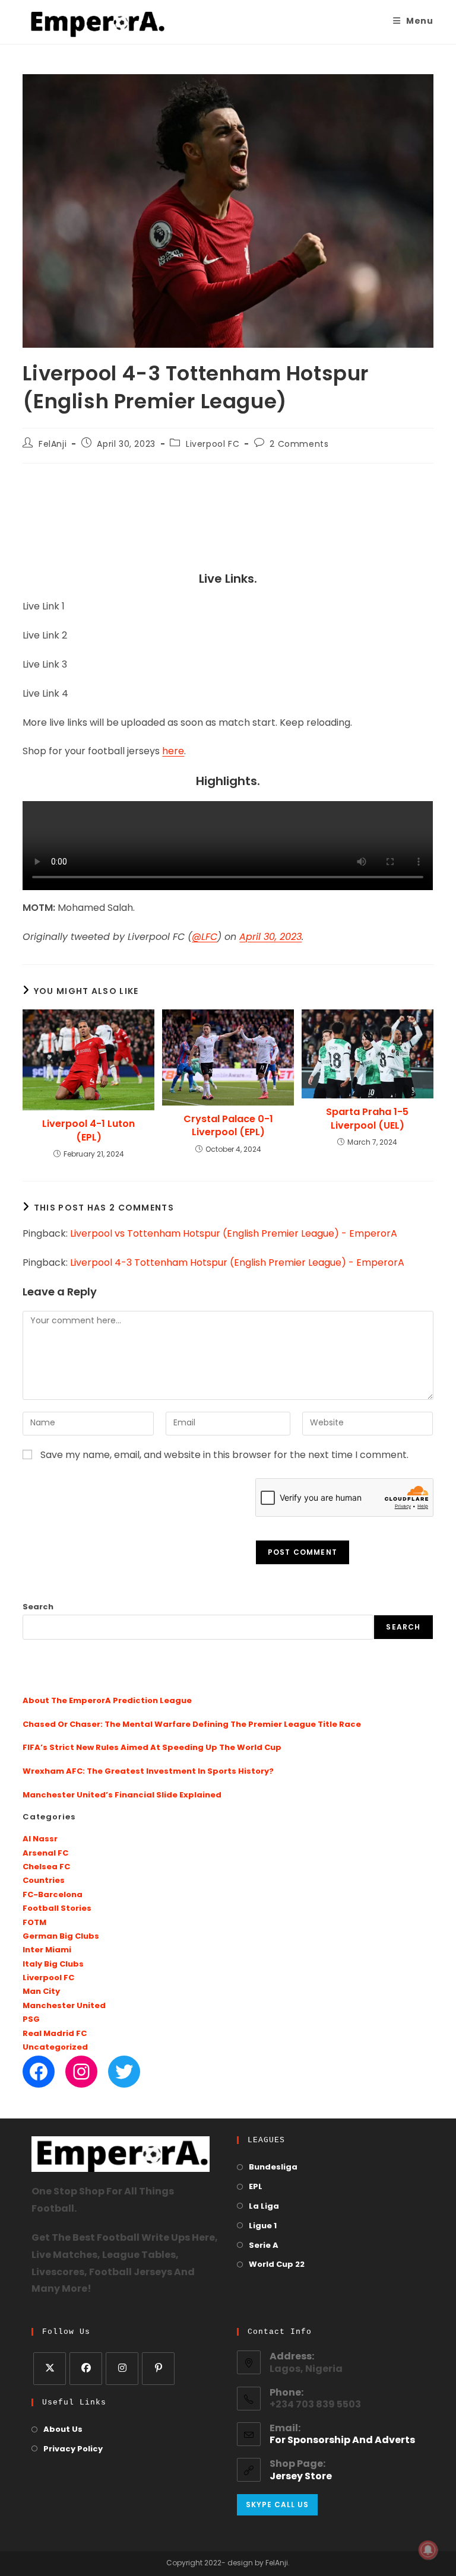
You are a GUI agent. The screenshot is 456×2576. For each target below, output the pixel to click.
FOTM (34, 1923)
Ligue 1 (263, 2226)
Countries (44, 1881)
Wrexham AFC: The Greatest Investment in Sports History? (148, 1772)
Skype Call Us (277, 2504)
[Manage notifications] (428, 2550)
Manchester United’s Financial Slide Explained (122, 1795)
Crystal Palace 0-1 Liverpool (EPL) (228, 1126)
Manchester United (64, 2006)
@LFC (205, 938)
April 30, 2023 (270, 938)
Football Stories (57, 1909)
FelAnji (53, 445)
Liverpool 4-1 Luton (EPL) (88, 1130)
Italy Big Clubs (53, 1964)
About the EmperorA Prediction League (107, 1701)
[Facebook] (39, 2072)
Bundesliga (273, 2167)
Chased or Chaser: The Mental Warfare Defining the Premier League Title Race (192, 1725)
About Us (63, 2430)
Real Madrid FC (55, 2034)
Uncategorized (55, 2048)
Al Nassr (40, 1839)
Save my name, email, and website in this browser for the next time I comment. (224, 1456)
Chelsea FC (46, 1867)
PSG (31, 2020)
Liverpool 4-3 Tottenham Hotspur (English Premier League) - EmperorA (237, 1263)
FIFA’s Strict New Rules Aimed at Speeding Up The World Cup (152, 1748)
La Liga (264, 2207)
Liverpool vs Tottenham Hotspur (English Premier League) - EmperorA (234, 1234)
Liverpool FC (213, 445)
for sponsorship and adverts (342, 2441)
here (173, 752)
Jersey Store (301, 2477)
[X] (50, 2369)
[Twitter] (124, 2072)
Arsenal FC (45, 1854)
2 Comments (299, 445)
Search (38, 1607)
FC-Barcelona (53, 1895)
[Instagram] (81, 2072)
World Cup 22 (277, 2265)
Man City (41, 1992)
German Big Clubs (61, 1937)
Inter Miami (47, 1950)
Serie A (264, 2246)
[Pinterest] (158, 2369)
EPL (256, 2187)
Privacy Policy (73, 2449)
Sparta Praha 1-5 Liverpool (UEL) (367, 1119)
